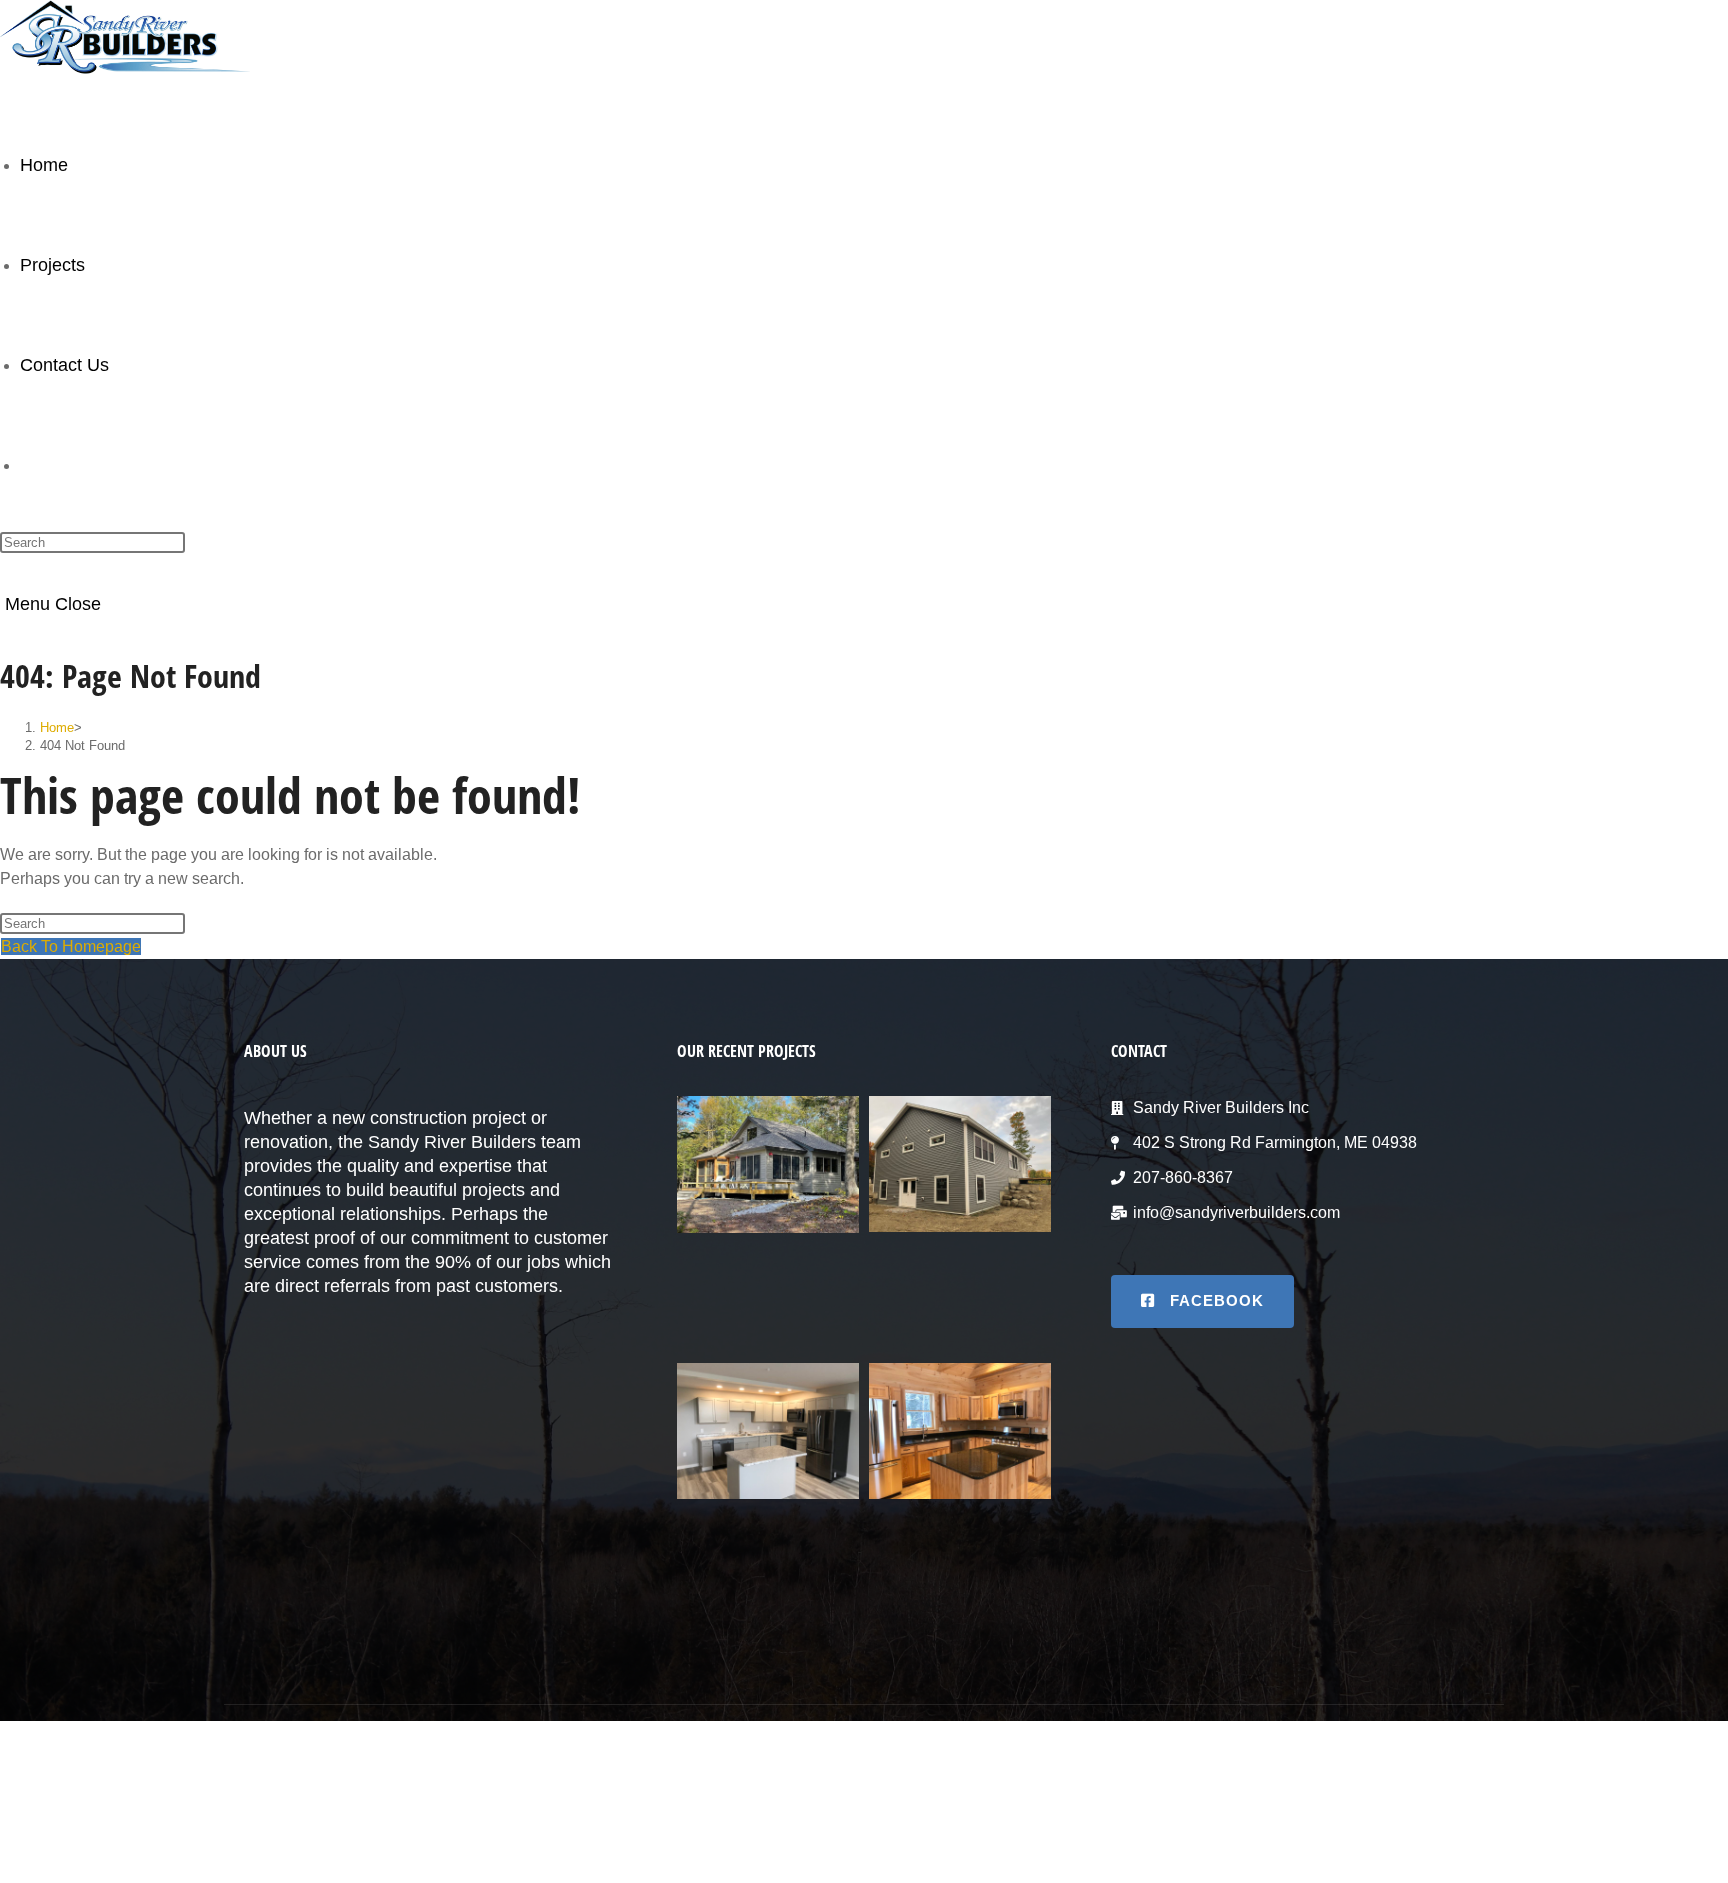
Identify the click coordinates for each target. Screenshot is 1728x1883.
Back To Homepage (71, 946)
